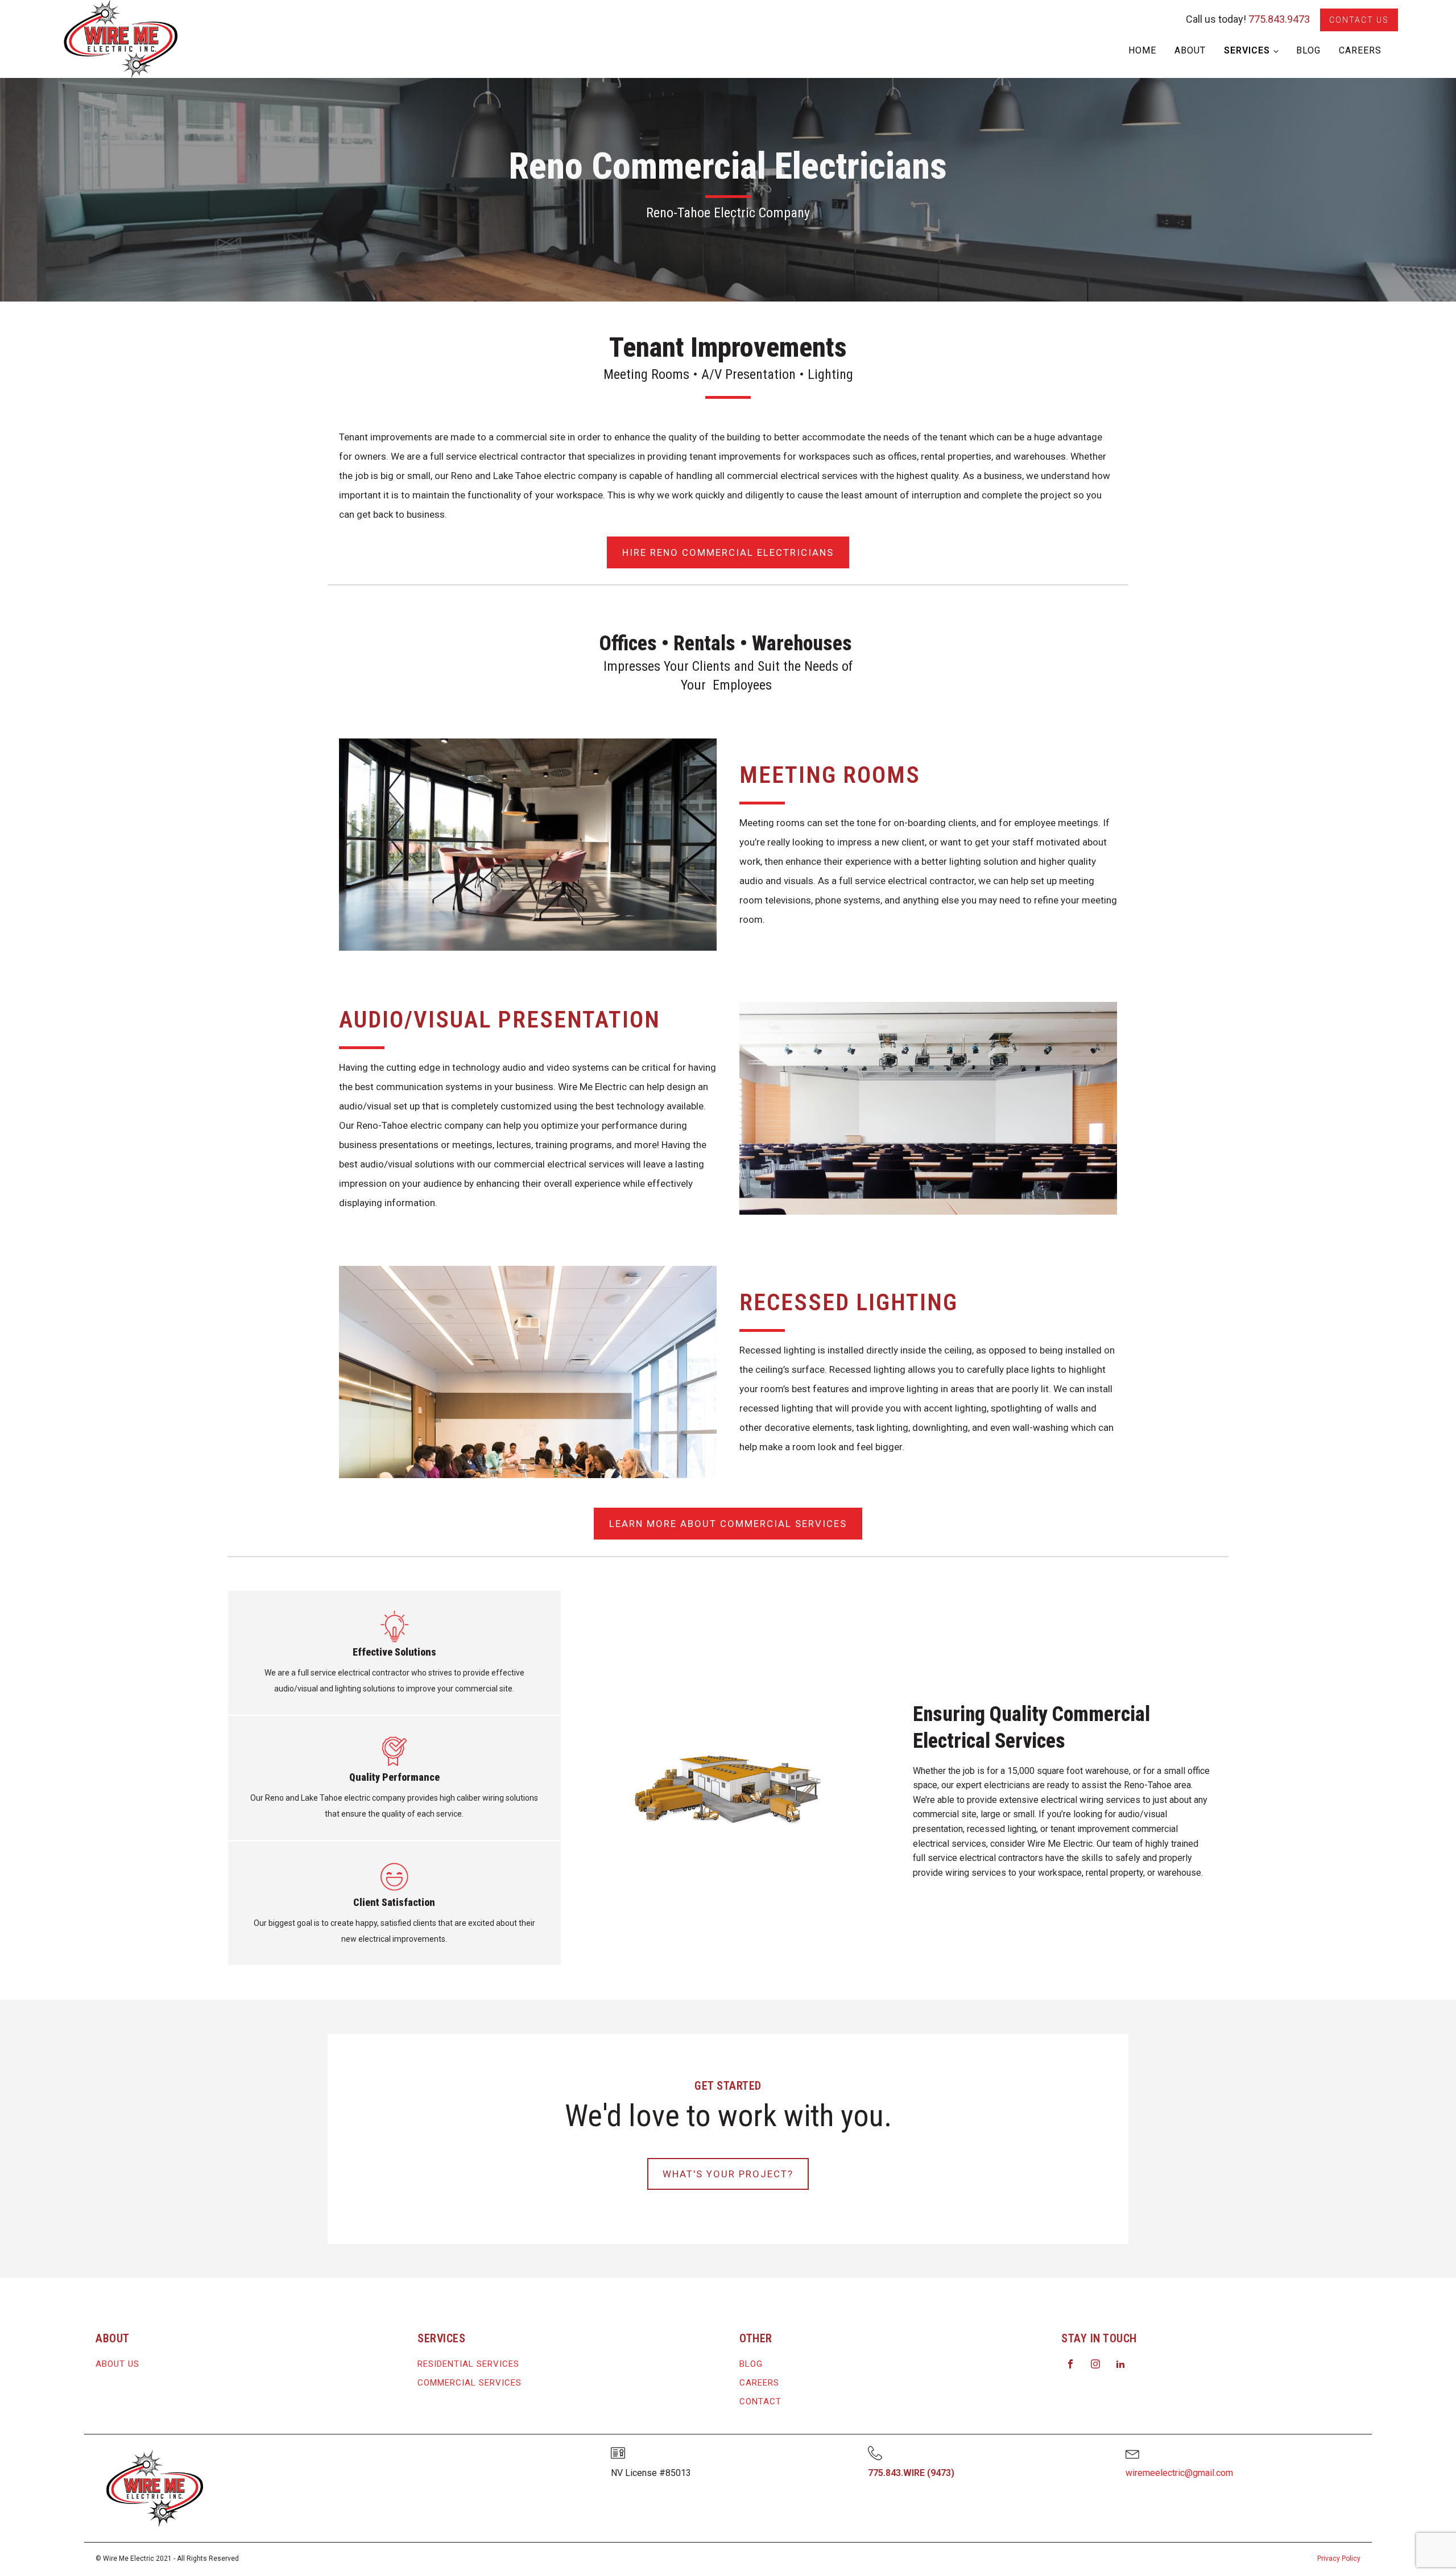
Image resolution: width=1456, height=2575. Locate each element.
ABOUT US (117, 2364)
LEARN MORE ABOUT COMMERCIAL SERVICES (728, 1524)
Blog (1308, 50)
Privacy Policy (1339, 2559)
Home (1142, 50)
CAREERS (759, 2383)
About (1190, 50)
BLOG (751, 2364)
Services (1247, 50)
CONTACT (760, 2401)
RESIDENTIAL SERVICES (468, 2364)
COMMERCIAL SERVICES (470, 2383)
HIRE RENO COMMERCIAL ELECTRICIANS (728, 552)
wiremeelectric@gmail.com (1179, 2473)
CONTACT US (1359, 20)
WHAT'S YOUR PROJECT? (728, 2174)
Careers (1360, 50)
